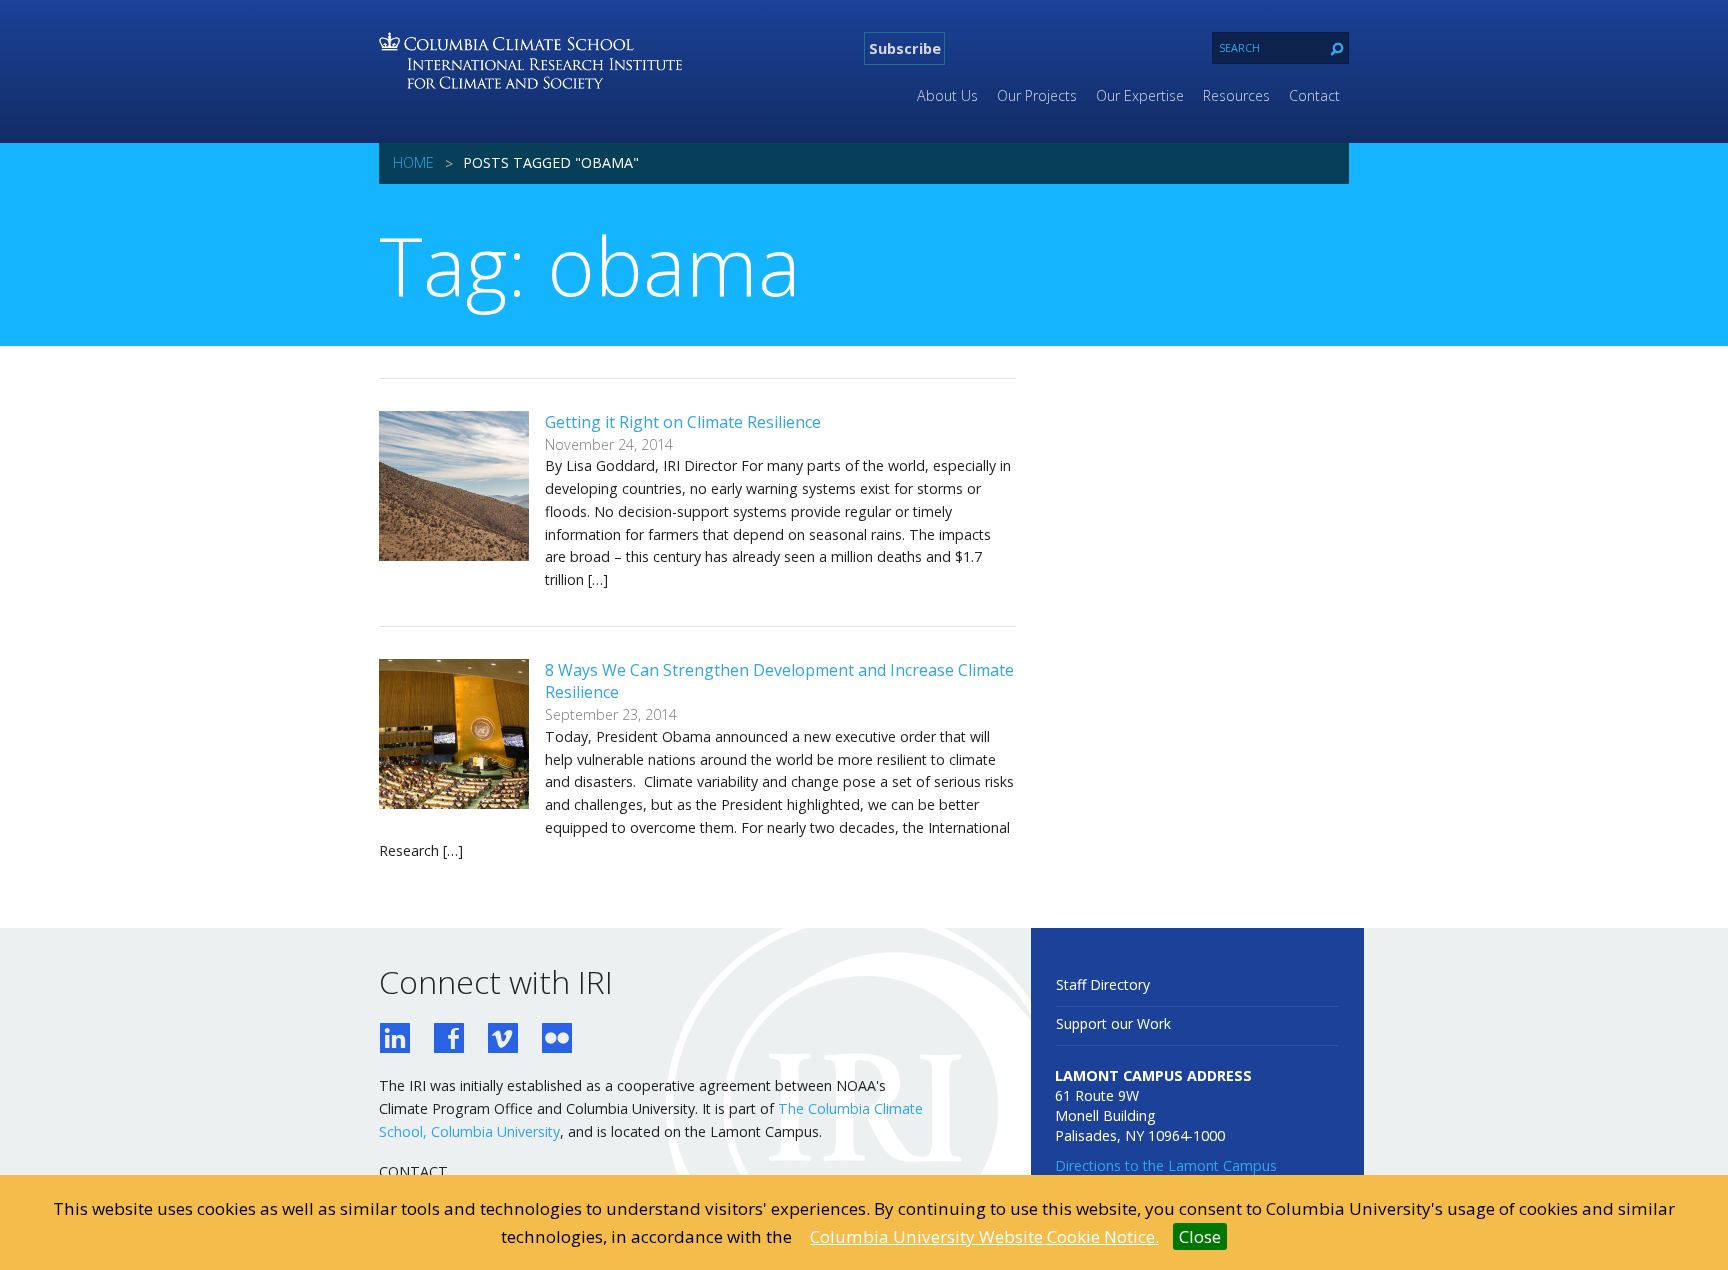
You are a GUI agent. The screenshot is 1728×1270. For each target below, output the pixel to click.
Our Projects (1037, 95)
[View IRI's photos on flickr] (557, 1040)
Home (413, 162)
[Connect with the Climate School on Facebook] (449, 1040)
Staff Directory (1103, 984)
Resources (1236, 95)
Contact (1314, 95)
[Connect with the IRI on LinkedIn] (395, 1040)
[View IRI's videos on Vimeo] (503, 1040)
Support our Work (1113, 1023)
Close (1200, 1236)
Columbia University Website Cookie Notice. (984, 1236)
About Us (947, 95)
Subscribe (905, 48)
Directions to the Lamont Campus (1166, 1165)
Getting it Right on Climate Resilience (683, 422)
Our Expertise (1140, 95)
